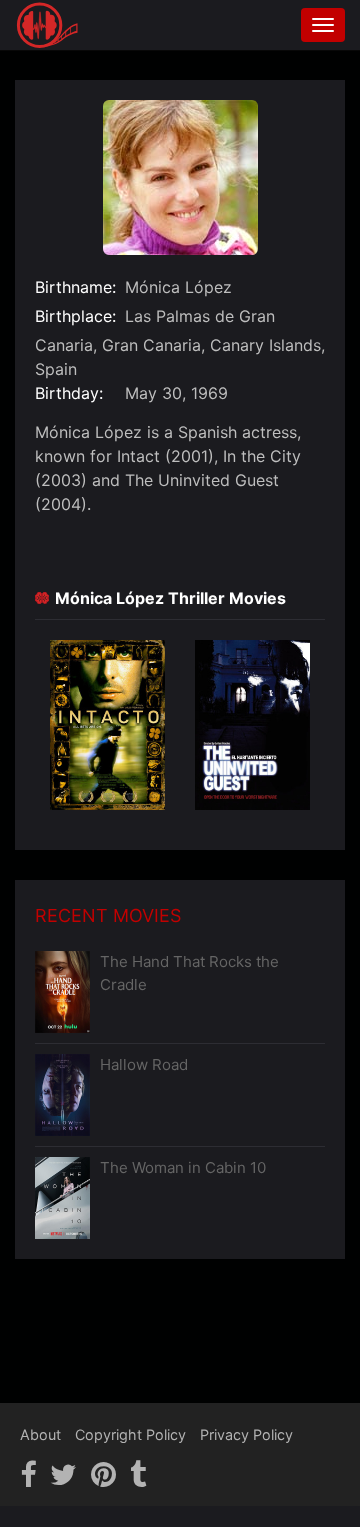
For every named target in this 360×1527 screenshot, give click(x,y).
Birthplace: (75, 316)
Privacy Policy (246, 1434)
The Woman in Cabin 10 (183, 1167)
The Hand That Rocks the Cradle (189, 973)
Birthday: (69, 393)
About (40, 1434)
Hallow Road (144, 1064)
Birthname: (75, 287)
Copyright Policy (130, 1434)
